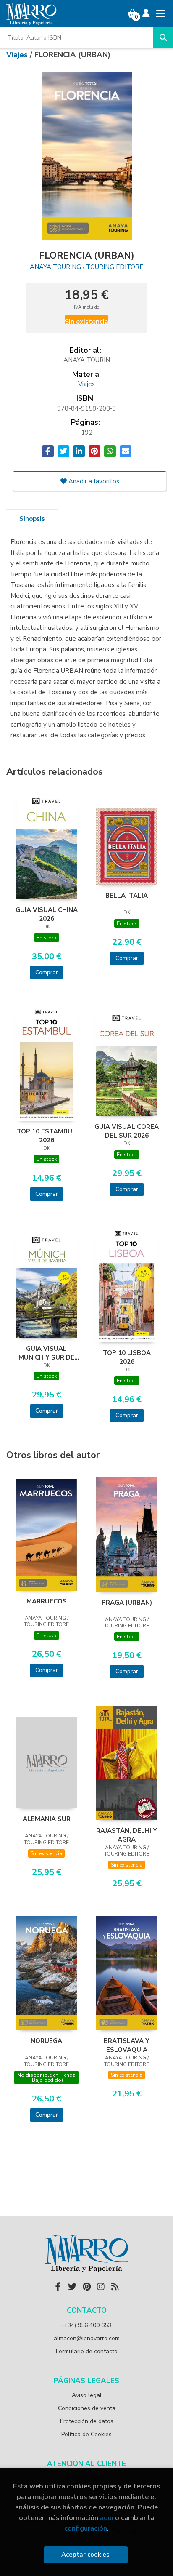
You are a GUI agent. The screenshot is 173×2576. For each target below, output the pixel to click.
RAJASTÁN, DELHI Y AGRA (127, 1835)
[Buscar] (163, 37)
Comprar (47, 972)
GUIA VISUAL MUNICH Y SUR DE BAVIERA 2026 (46, 1353)
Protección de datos (87, 2421)
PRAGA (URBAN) (127, 1603)
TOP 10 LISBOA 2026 (127, 1357)
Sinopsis (32, 519)
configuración (86, 2528)
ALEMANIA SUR (47, 1819)
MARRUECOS (47, 1601)
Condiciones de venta (87, 2408)
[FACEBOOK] (58, 2287)
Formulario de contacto (87, 2351)
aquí (107, 2518)
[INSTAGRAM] (101, 2287)
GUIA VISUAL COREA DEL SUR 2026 (127, 1131)
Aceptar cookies (85, 2555)
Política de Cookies (86, 2434)
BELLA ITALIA (127, 896)
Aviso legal (87, 2395)
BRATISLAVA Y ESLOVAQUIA (127, 2045)
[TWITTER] (72, 2287)
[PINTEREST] (86, 2287)
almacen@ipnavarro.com (87, 2338)
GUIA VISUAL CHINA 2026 (47, 914)
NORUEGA (46, 2041)
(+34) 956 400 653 (86, 2325)
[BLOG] (115, 2287)
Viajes (18, 55)
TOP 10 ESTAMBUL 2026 (46, 1136)
